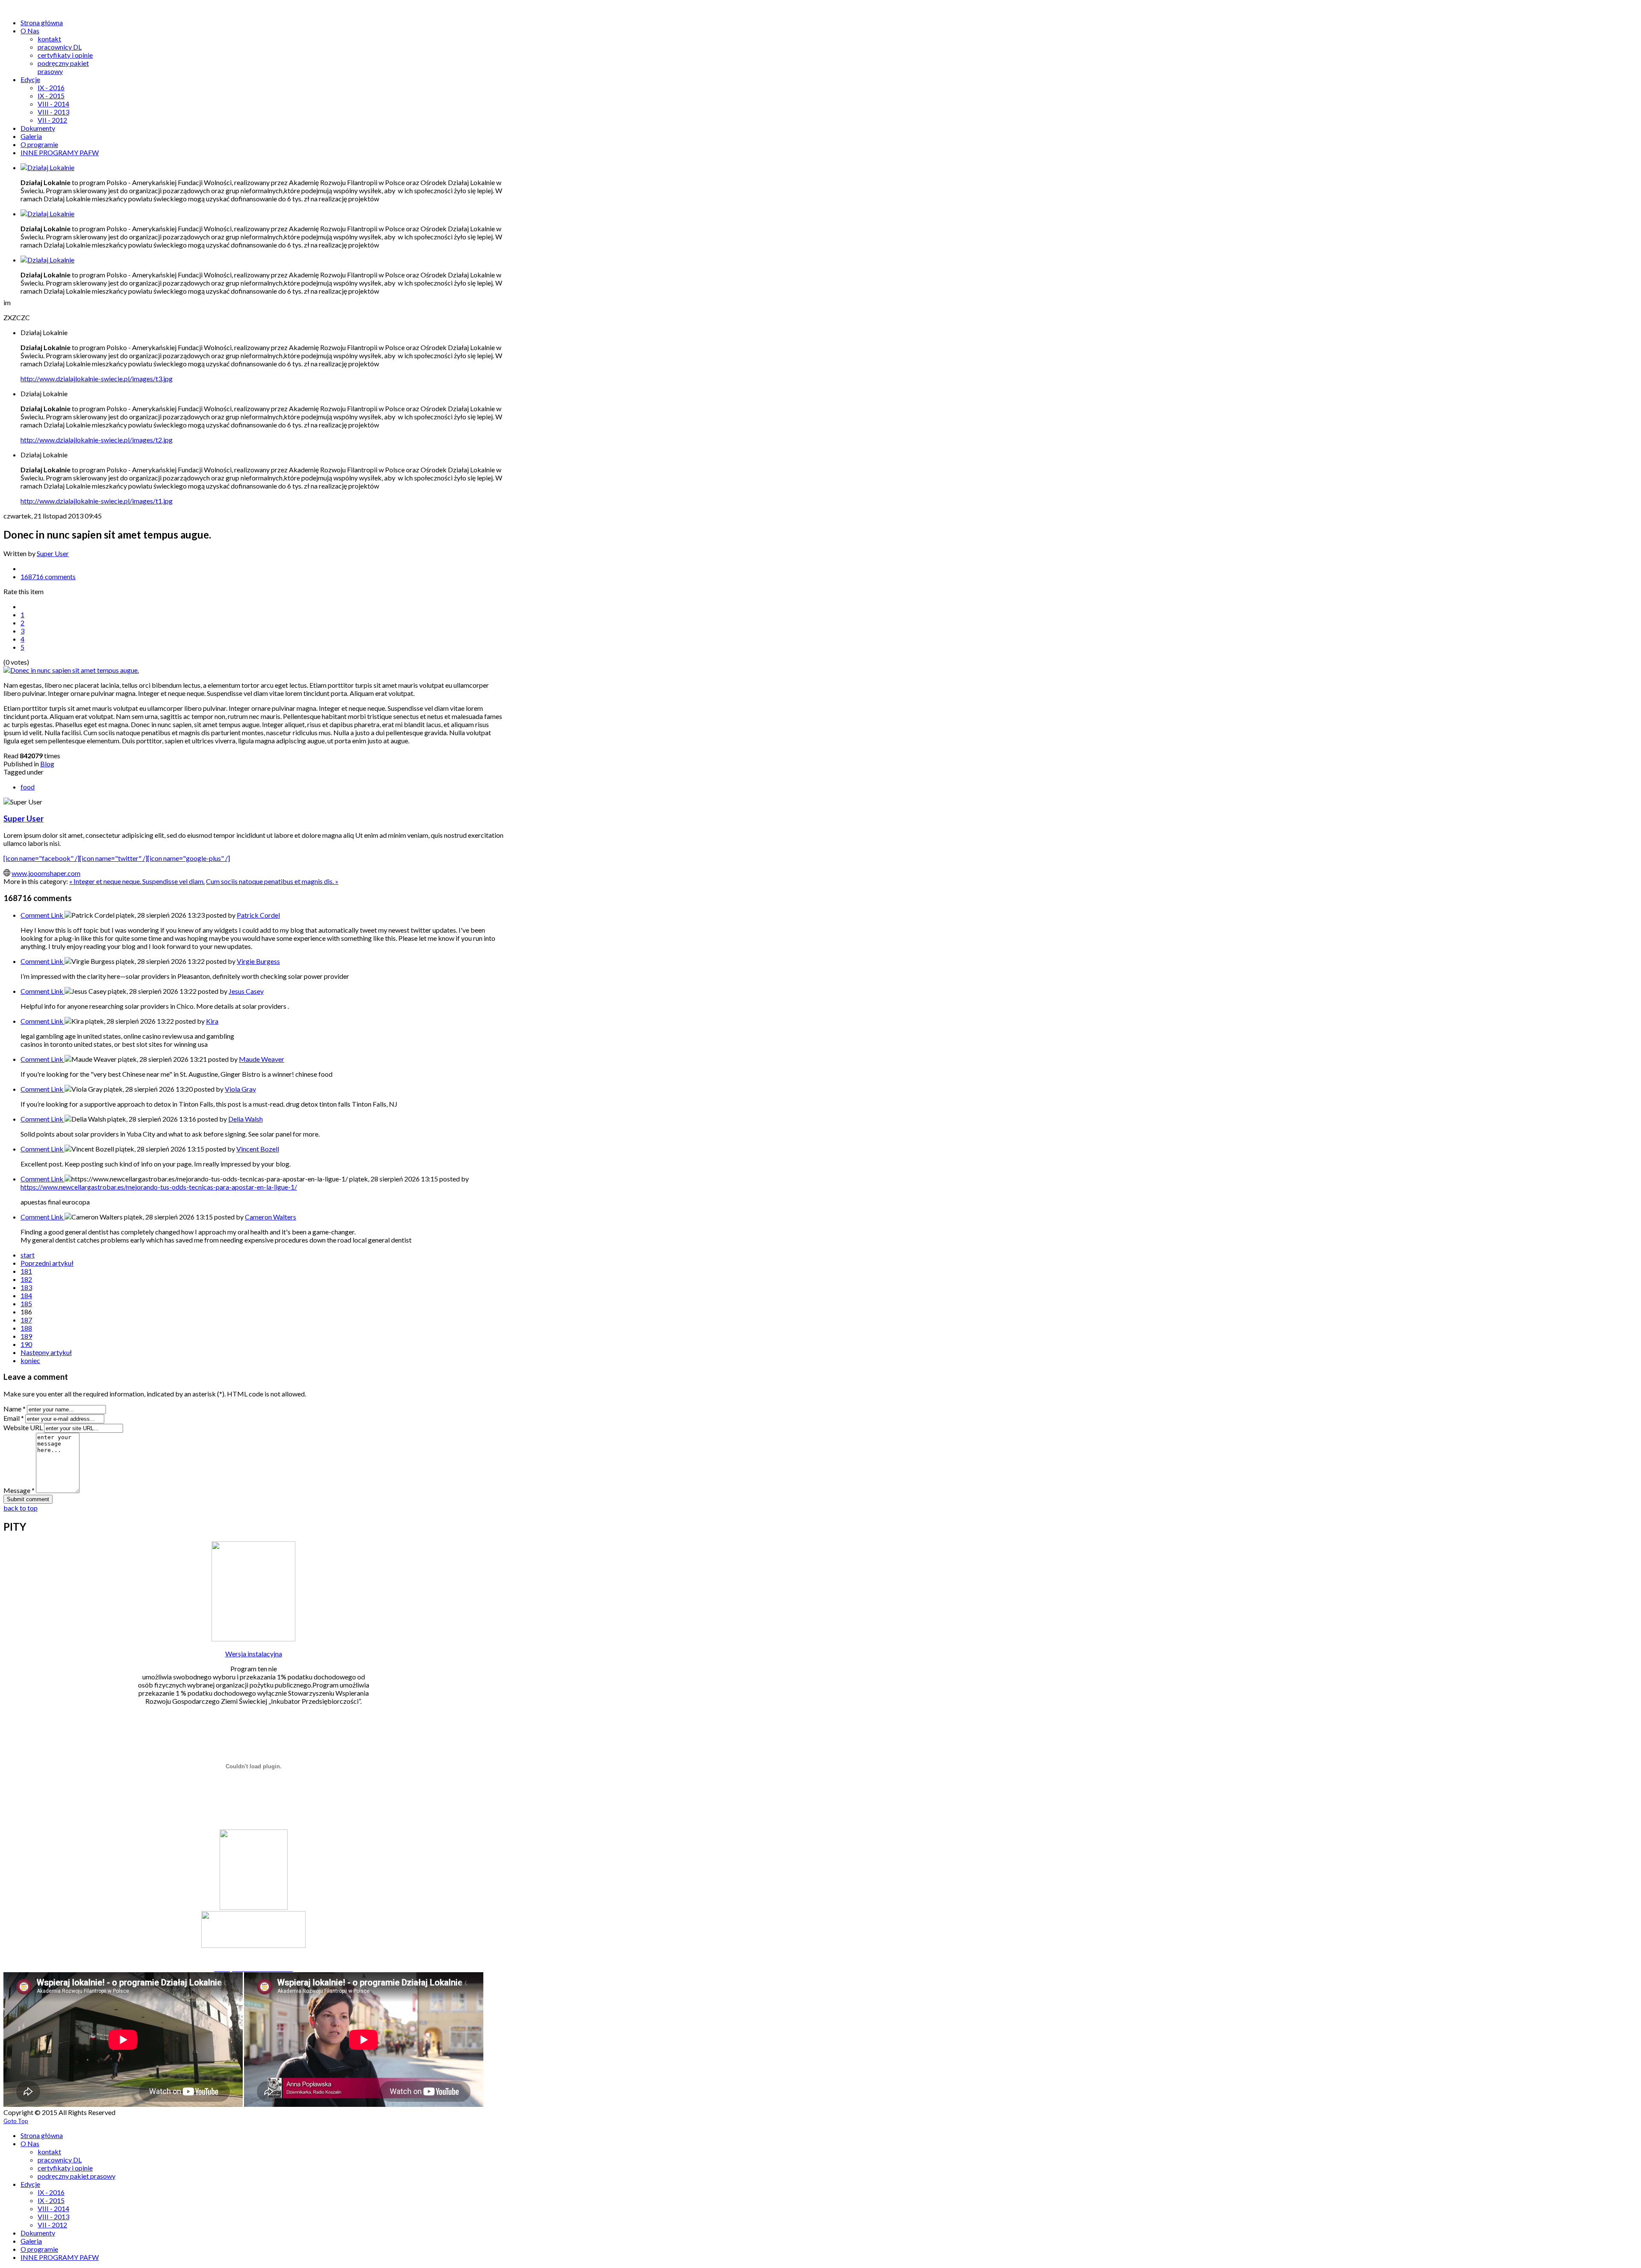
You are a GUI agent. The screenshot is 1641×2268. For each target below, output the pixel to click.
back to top (21, 1508)
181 (26, 1271)
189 (26, 1336)
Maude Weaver (262, 1059)
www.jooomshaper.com (46, 873)
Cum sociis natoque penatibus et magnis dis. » (272, 881)
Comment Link (43, 915)
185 (26, 1303)
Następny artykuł (46, 1352)
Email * (14, 1418)
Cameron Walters (271, 1217)
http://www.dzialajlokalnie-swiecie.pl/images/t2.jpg (97, 440)
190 (26, 1344)
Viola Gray (240, 1089)
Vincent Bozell (258, 1149)
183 (26, 1287)
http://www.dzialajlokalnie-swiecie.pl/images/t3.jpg (97, 378)
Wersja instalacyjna (254, 1654)
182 (26, 1279)
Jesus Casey (246, 991)
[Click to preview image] (71, 670)
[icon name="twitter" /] (113, 858)
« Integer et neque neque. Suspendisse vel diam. (137, 881)
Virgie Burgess (258, 961)
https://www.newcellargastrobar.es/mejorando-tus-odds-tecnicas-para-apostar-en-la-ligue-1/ (159, 1187)
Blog (47, 764)
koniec (30, 1360)
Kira (212, 1021)
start (28, 1255)
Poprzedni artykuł (47, 1263)
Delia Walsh (246, 1119)
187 (26, 1320)
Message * (19, 1490)
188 (26, 1328)
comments (48, 576)
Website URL (23, 1427)
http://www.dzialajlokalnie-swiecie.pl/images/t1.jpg (97, 501)
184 (26, 1295)
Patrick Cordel (258, 915)
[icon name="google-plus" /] (189, 858)
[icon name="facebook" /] (41, 858)
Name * (15, 1409)
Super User (53, 553)
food (28, 787)
